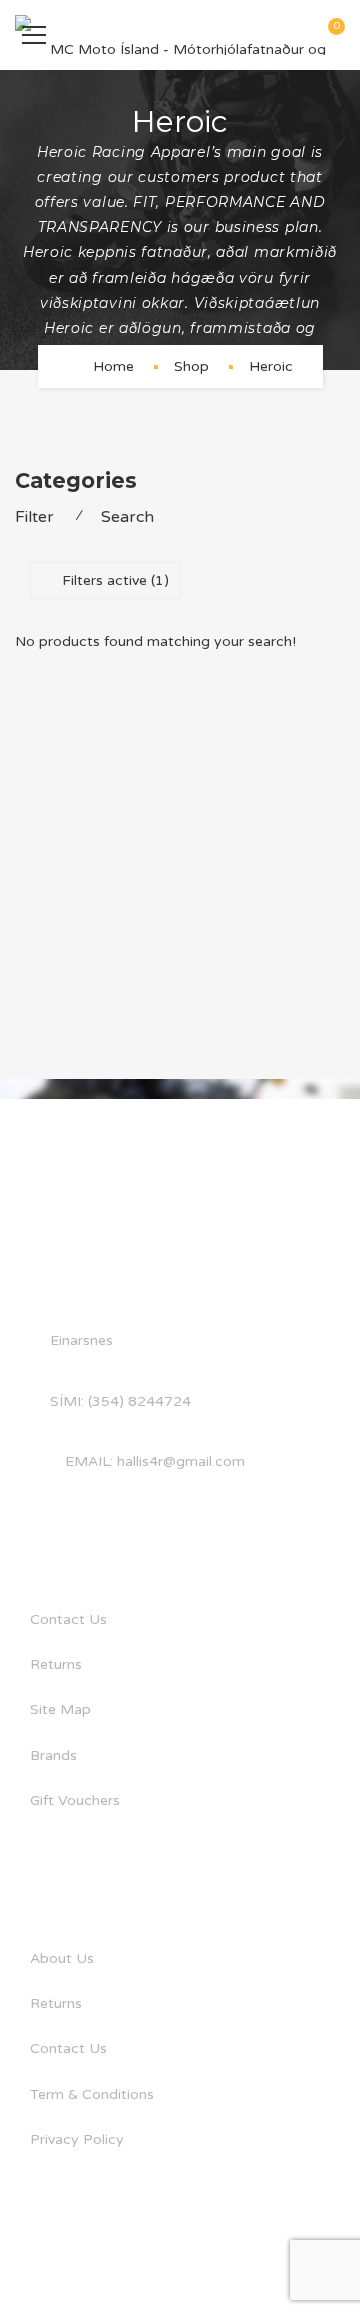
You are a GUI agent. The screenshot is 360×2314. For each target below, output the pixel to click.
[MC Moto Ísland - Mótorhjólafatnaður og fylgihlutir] (180, 34)
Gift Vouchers (75, 1800)
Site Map (60, 1709)
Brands (53, 1755)
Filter (34, 517)
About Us (62, 1958)
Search (127, 517)
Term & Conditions (92, 2094)
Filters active (115, 580)
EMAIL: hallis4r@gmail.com (155, 1461)
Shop (191, 366)
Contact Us (68, 1619)
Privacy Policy (77, 2139)
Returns (56, 1664)
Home (113, 366)
